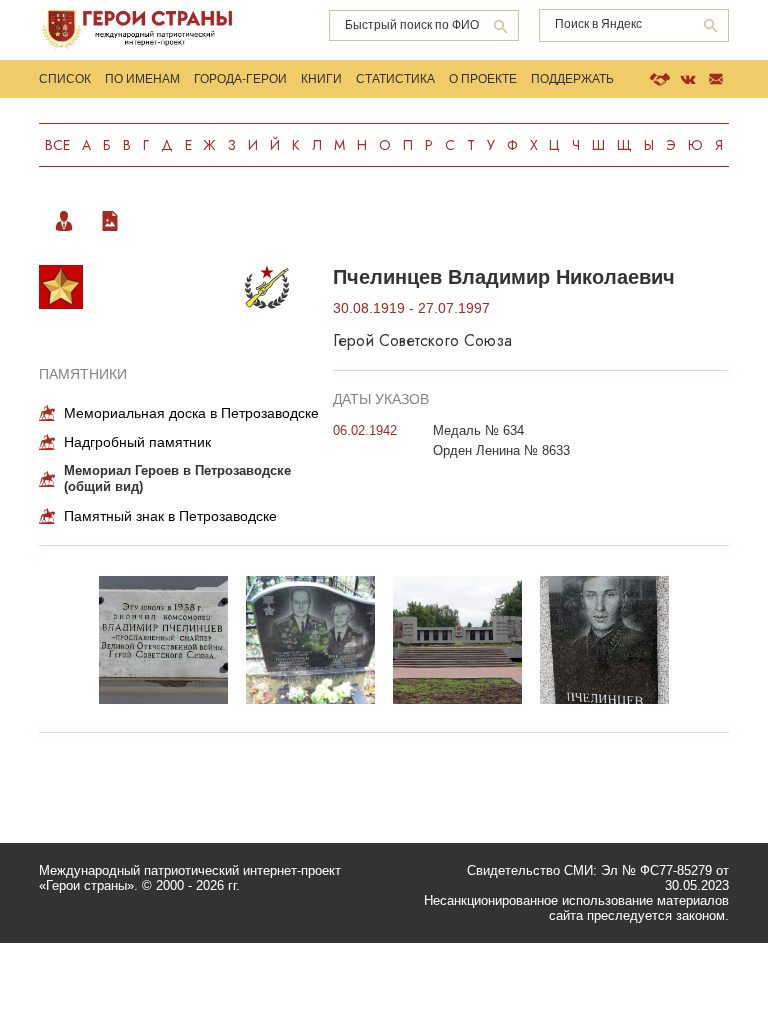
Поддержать (572, 79)
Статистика (395, 79)
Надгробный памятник (137, 442)
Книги (321, 79)
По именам (142, 79)
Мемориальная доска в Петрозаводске (191, 413)
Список (65, 79)
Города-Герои (240, 79)
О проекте (483, 79)
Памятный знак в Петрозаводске (170, 516)
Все (57, 145)
